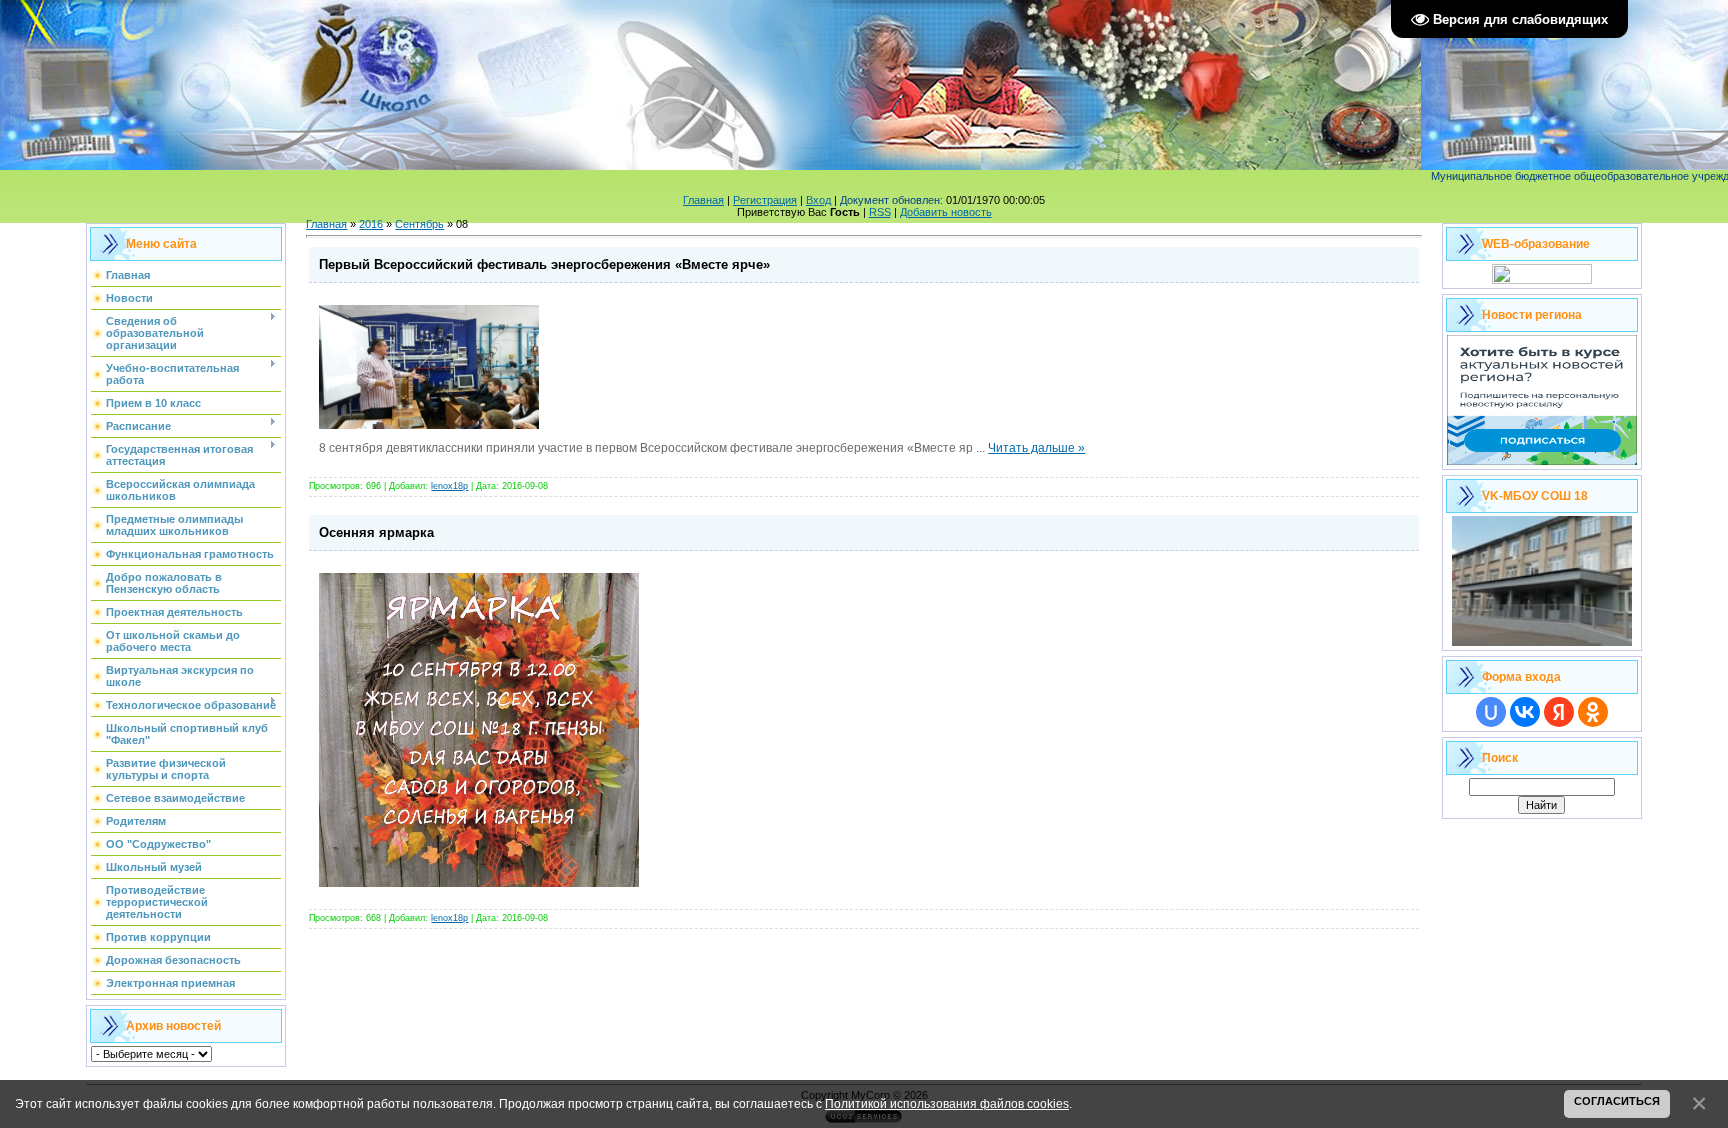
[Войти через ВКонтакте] (1525, 712)
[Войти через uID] (1491, 712)
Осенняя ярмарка (376, 532)
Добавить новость (946, 212)
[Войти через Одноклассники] (1593, 712)
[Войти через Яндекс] (1559, 712)
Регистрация (765, 200)
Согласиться (1617, 1101)
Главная (703, 200)
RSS (880, 212)
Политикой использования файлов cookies (947, 1103)
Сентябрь (419, 224)
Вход (818, 200)
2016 (371, 224)
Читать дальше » (1036, 448)
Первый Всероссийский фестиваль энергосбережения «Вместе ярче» (544, 264)
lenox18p (449, 486)
